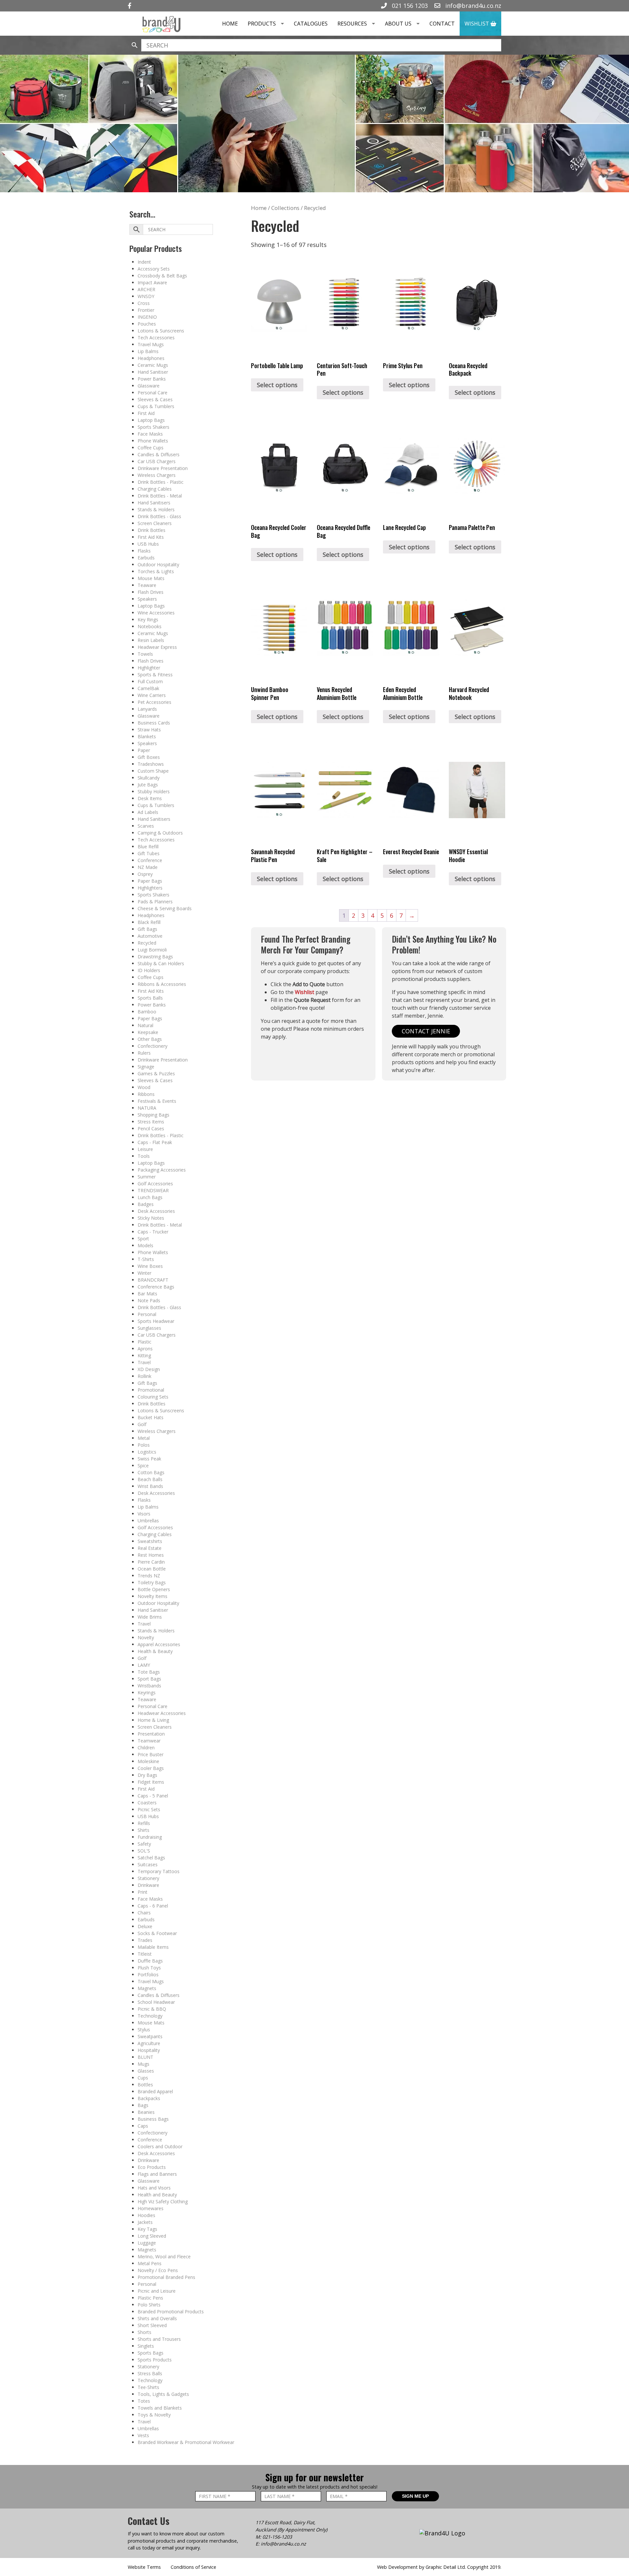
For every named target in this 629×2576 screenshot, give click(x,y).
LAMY (144, 1665)
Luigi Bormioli (152, 950)
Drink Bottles (152, 530)
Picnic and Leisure (157, 2291)
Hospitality (149, 2050)
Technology (150, 2016)
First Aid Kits (151, 537)
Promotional (151, 1390)
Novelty (146, 1637)
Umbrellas (148, 1521)
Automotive (150, 936)
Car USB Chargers (157, 461)
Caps (143, 2126)
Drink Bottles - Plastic (161, 482)
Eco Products (152, 2167)
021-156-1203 (277, 2537)
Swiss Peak (149, 1459)
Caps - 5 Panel (153, 1796)
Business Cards (154, 723)
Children (146, 1748)
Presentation (151, 1734)
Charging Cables (155, 489)
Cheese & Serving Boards (165, 908)
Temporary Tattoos (159, 1871)
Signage (146, 1067)
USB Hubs (148, 544)
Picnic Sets (149, 1809)
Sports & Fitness (155, 675)
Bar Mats (147, 1294)
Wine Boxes (150, 1266)
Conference (150, 860)
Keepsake (148, 1032)
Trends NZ (149, 1576)
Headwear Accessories (162, 1713)
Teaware (147, 585)
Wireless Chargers (157, 475)
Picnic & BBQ (152, 2009)
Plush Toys (149, 1968)
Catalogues (311, 24)
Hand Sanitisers (154, 503)
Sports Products (155, 2360)
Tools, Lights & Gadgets (163, 2394)
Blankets (147, 736)
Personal (147, 1314)
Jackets (145, 2222)
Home (230, 24)
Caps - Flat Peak (155, 1142)
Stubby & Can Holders (161, 963)
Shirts (143, 1830)
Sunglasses (149, 1328)
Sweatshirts (150, 1541)
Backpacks (149, 2098)
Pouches (147, 324)
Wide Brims (150, 1617)
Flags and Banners (157, 2174)
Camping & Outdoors (160, 833)
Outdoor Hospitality (158, 564)
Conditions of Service (193, 2567)
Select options (277, 385)
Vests (143, 2435)
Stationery (148, 1878)
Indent (144, 262)
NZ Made (148, 867)
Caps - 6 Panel (153, 1906)
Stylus (144, 2030)
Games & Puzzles (156, 1073)
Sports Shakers (153, 427)
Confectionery (152, 1046)
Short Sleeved (152, 2325)
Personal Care (152, 393)
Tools (144, 1156)
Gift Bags (147, 929)
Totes (144, 2401)
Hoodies (146, 2215)
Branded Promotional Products (171, 2312)
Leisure (145, 1149)
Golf (142, 1424)
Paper (144, 750)
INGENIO (147, 317)
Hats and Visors (154, 2188)
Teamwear (149, 1741)
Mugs (143, 2064)
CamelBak (148, 688)
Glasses (146, 2071)
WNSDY (146, 296)
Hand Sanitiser (153, 372)
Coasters (147, 1803)
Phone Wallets (153, 441)
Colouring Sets (153, 1397)
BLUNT (145, 2057)
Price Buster (151, 1754)
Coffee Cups (151, 448)
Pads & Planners (155, 902)
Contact (442, 24)
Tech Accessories (156, 338)
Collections (285, 208)
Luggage (147, 2243)
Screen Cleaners (155, 523)
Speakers (147, 599)
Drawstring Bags (155, 957)
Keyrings (147, 1692)
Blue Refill (148, 846)
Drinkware (148, 1885)
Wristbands (149, 1686)
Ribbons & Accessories (162, 984)
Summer (147, 1177)
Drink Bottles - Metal (160, 496)
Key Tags (147, 2229)
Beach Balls (150, 1479)
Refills (144, 1823)
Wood (144, 1087)
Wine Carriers (152, 695)
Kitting (144, 1355)
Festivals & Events (157, 1101)
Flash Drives (151, 592)
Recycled (147, 943)
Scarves (146, 826)
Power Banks (152, 379)
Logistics (147, 1452)
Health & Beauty (155, 1651)
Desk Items (150, 798)
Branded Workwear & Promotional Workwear (186, 2442)
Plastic (144, 1342)
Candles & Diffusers (159, 454)
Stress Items (151, 1122)
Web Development (397, 2567)
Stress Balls (150, 2373)
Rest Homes (151, 1555)
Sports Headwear (156, 1321)
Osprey (145, 874)
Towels (145, 654)
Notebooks (150, 626)
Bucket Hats (151, 1417)
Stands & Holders (156, 509)
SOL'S (144, 1851)
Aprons (145, 1349)
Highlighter (149, 668)
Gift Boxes (149, 757)
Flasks (144, 551)
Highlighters (150, 888)
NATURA (147, 1108)
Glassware (149, 386)
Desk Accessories (156, 1211)
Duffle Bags (150, 1961)
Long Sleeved (152, 2236)
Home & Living (153, 1720)
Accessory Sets (154, 269)
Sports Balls (150, 998)
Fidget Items (151, 1782)
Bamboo (147, 1012)
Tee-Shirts (148, 2387)
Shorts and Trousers (159, 2339)
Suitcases (148, 1864)
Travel (144, 1362)
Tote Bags (149, 1672)
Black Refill (149, 922)
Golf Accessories (155, 1184)
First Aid (146, 413)
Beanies (146, 2112)
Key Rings (148, 620)
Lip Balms (148, 351)
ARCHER (146, 289)
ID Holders (149, 970)
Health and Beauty (157, 2195)
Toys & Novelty (154, 2415)
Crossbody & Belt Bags (162, 276)
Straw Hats (149, 730)
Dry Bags (147, 1775)
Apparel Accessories (159, 1644)
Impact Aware (152, 282)
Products (262, 24)
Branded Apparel (155, 2091)
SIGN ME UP (415, 2496)
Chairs (144, 1913)
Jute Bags (148, 785)
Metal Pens (150, 2263)
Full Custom (150, 681)
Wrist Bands (150, 1486)
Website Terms (144, 2567)
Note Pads (149, 1300)
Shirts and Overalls (157, 2318)
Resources (352, 24)
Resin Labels (151, 640)
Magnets (147, 1988)
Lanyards (147, 709)
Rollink (144, 1376)
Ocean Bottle (152, 1569)
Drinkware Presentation (163, 468)
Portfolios (148, 1974)
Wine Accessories (156, 613)
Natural (145, 1025)
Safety (144, 1844)
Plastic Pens (150, 2298)
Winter (144, 1273)
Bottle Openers (154, 1589)
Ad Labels (148, 812)
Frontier (146, 310)
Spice (143, 1466)
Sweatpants (150, 2036)
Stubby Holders (154, 791)
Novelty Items (152, 1596)
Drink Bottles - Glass (159, 516)
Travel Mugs (151, 344)
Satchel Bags (151, 1858)
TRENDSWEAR (153, 1190)
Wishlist (477, 24)
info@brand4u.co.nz (472, 6)
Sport (143, 1239)
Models (145, 1245)
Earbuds (146, 558)
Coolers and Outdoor (160, 2146)
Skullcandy (149, 778)
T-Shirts (146, 1259)
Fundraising (150, 1837)
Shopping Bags (153, 1115)
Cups (143, 2078)
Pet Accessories (154, 702)
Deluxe (145, 1926)
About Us (398, 24)
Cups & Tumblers (156, 406)
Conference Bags (156, 1287)
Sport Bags (149, 1679)
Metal (144, 1438)
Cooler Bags (151, 1768)
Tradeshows (151, 764)
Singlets (146, 2346)
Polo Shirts (149, 2305)
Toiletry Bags (152, 1582)
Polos (144, 1445)
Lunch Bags (150, 1197)
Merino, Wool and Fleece (164, 2256)
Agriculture (149, 2043)
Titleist (145, 1954)
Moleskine (148, 1761)
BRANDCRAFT (153, 1280)
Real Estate (150, 1548)
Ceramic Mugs (153, 365)
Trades (145, 1940)
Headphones (151, 358)
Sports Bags (151, 2353)
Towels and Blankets (160, 2408)
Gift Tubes (149, 853)
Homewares (151, 2208)
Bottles (145, 2085)
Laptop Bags (151, 420)
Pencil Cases (151, 1128)
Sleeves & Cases (155, 399)
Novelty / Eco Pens (158, 2270)
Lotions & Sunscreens (161, 331)
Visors (144, 1514)
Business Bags (153, 2119)
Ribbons (146, 1094)
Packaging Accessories (162, 1170)
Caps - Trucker (153, 1232)
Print (143, 1892)
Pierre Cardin (151, 1562)
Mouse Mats (151, 578)
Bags (143, 2105)
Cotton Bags (151, 1472)
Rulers (144, 1053)
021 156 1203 (409, 6)
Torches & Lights (156, 571)
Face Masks (150, 434)
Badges (146, 1204)
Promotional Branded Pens (166, 2277)
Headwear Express (157, 647)
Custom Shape (153, 771)
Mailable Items (153, 1947)
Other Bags (150, 1039)
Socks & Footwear (157, 1933)
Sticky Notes (151, 1218)
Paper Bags (150, 881)
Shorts (144, 2332)
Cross (144, 303)
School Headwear (156, 2002)
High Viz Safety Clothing (163, 2201)
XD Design (149, 1369)
